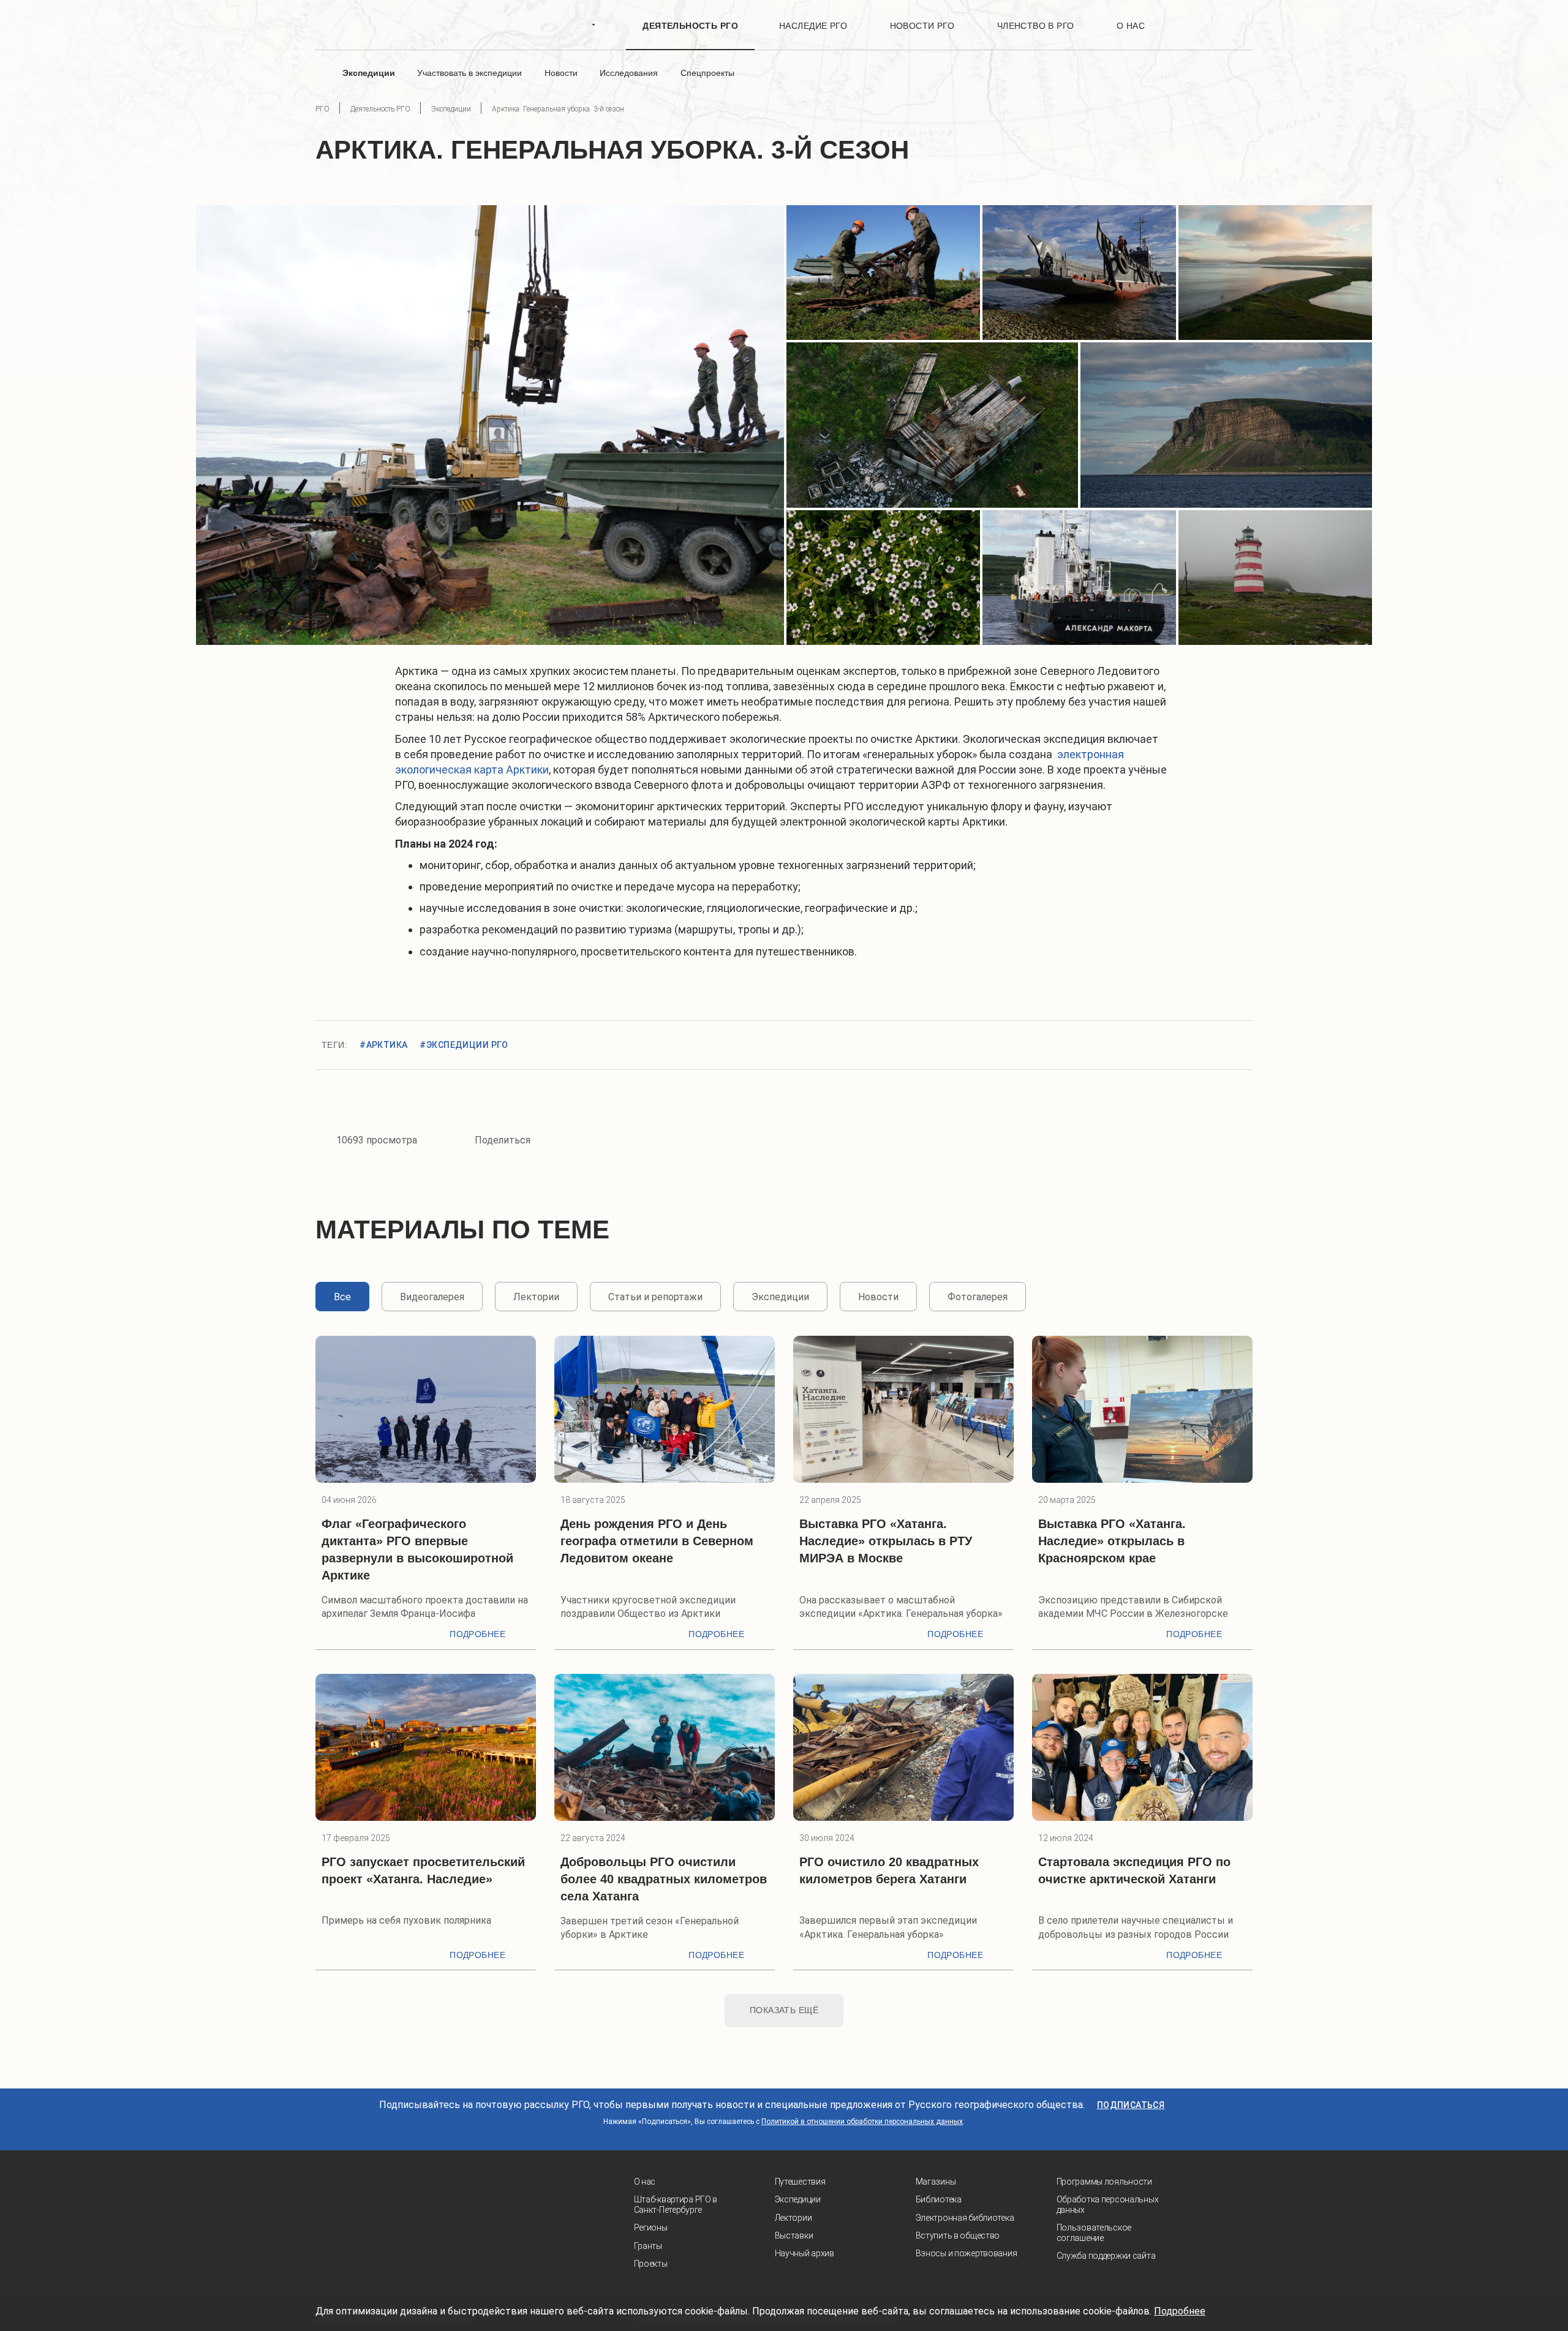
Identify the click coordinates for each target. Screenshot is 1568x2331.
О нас (645, 2182)
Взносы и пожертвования (967, 2253)
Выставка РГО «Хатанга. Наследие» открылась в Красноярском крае (1112, 1541)
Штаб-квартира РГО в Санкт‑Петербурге (676, 2205)
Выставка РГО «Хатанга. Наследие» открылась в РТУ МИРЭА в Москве (886, 1541)
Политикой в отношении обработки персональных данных (862, 2122)
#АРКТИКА (383, 1045)
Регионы (651, 2227)
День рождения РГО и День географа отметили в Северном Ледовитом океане (657, 1541)
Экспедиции (798, 2199)
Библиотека (939, 2199)
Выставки (794, 2235)
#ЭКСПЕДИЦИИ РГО (464, 1045)
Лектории (793, 2218)
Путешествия (800, 2182)
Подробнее (477, 1634)
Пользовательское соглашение (1094, 2233)
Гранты (648, 2246)
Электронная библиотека (965, 2218)
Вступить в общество (958, 2235)
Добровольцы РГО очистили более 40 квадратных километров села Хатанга (664, 1879)
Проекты (651, 2264)
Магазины (936, 2182)
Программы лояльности (1104, 2182)
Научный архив (805, 2253)
